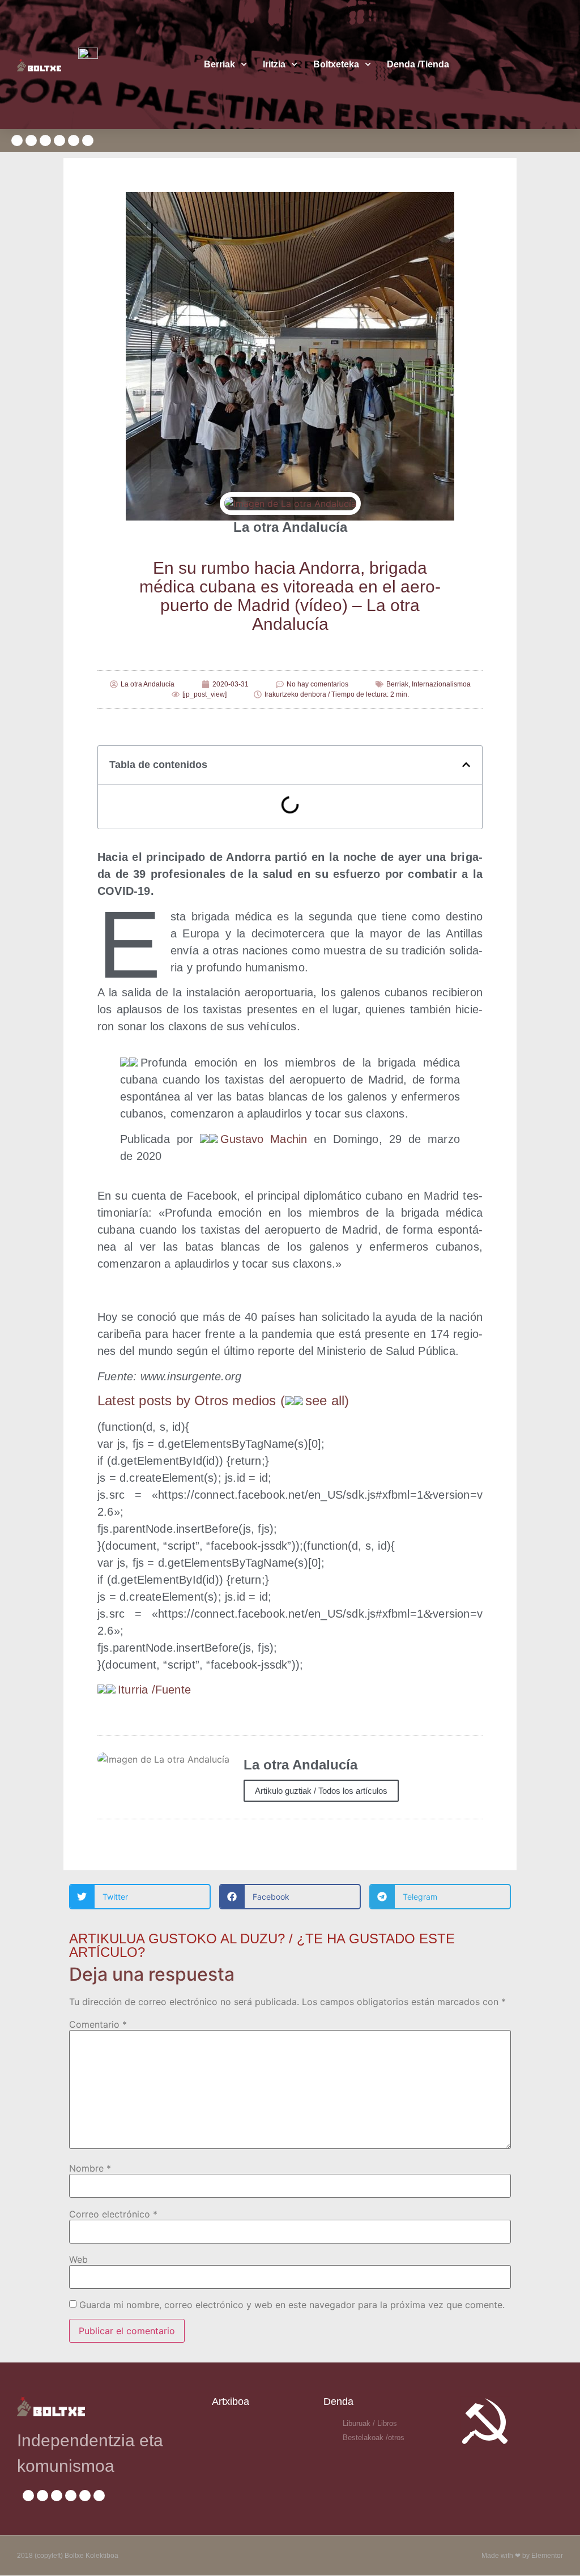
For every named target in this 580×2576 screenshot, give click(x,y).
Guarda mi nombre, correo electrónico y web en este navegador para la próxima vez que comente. (292, 2305)
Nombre (90, 2168)
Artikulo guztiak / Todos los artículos (321, 1791)
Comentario (98, 2024)
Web (78, 2259)
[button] (466, 765)
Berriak (219, 64)
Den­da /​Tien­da (418, 64)
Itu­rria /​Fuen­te (154, 1690)
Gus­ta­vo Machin (264, 1139)
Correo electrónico (113, 2214)
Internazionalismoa (441, 684)
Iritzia (274, 64)
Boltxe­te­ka (336, 64)
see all (325, 1400)
